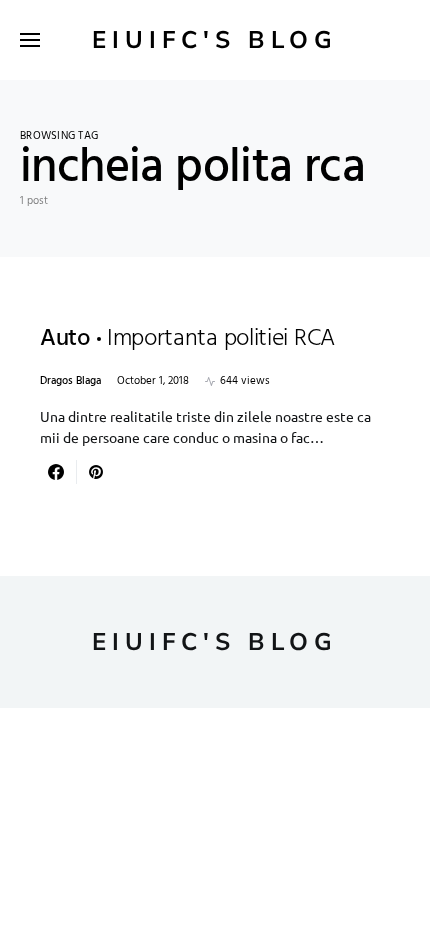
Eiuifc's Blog (215, 40)
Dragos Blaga (70, 381)
